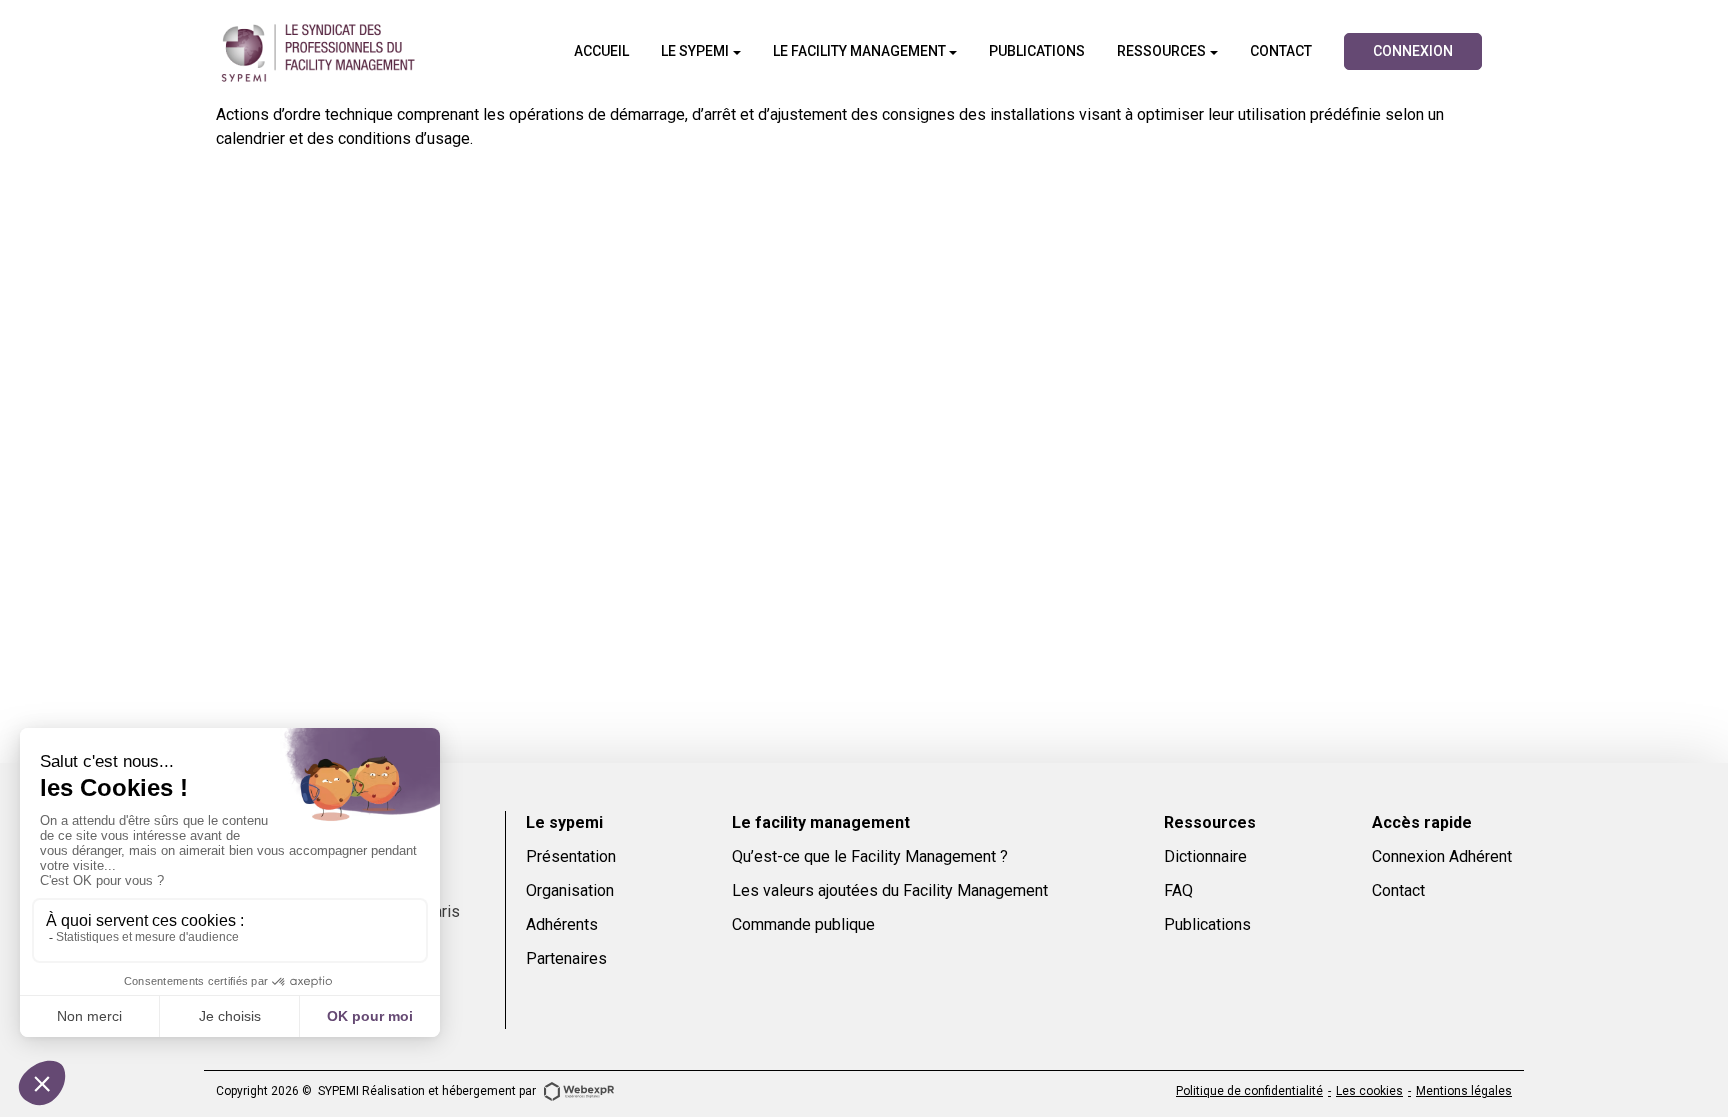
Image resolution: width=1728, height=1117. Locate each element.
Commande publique (803, 924)
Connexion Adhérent (1442, 856)
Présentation (571, 856)
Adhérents (562, 924)
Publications (1207, 924)
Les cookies (1369, 1091)
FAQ (1178, 890)
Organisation (570, 890)
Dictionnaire (1205, 856)
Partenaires (566, 958)
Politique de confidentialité (1249, 1091)
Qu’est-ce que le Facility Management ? (870, 856)
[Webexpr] (579, 1090)
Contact (1398, 890)
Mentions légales (1464, 1091)
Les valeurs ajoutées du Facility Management (890, 890)
